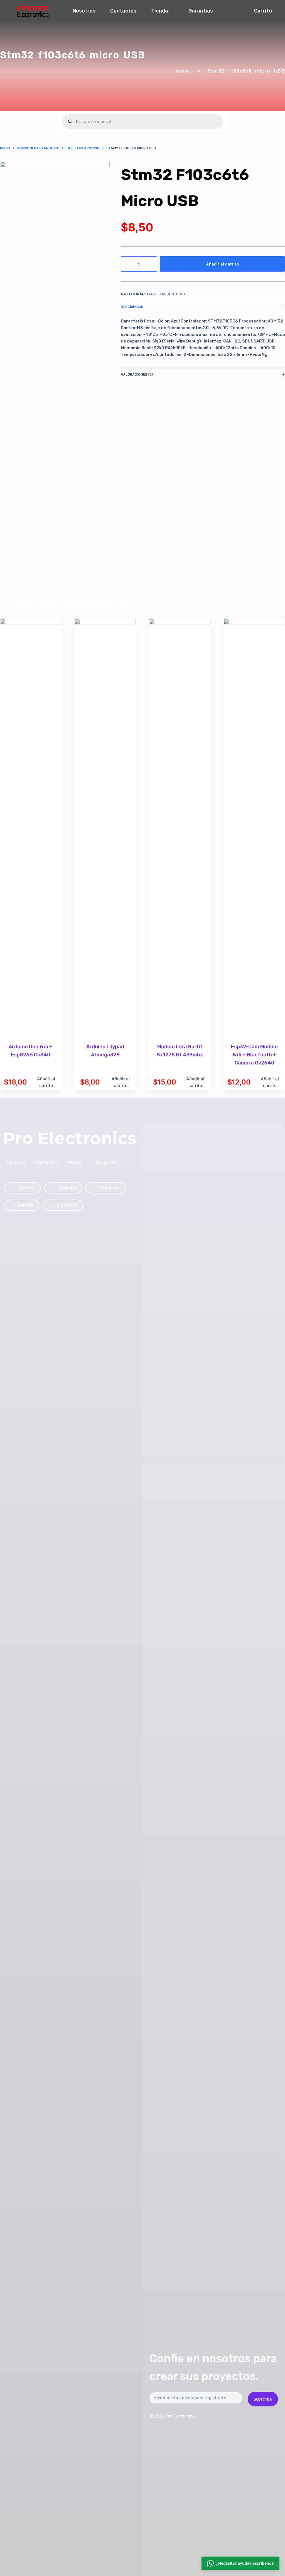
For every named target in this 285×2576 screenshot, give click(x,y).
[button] (240, 2562)
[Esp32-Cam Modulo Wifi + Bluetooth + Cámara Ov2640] (254, 827)
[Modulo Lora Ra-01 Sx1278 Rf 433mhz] (180, 827)
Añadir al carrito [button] (46, 1082)
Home (181, 71)
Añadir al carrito (222, 264)
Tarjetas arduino (166, 294)
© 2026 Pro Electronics (172, 2416)
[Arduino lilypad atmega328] (105, 827)
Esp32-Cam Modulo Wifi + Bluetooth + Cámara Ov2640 (254, 1055)
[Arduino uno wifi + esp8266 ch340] (31, 827)
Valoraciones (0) (137, 374)
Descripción (132, 307)
